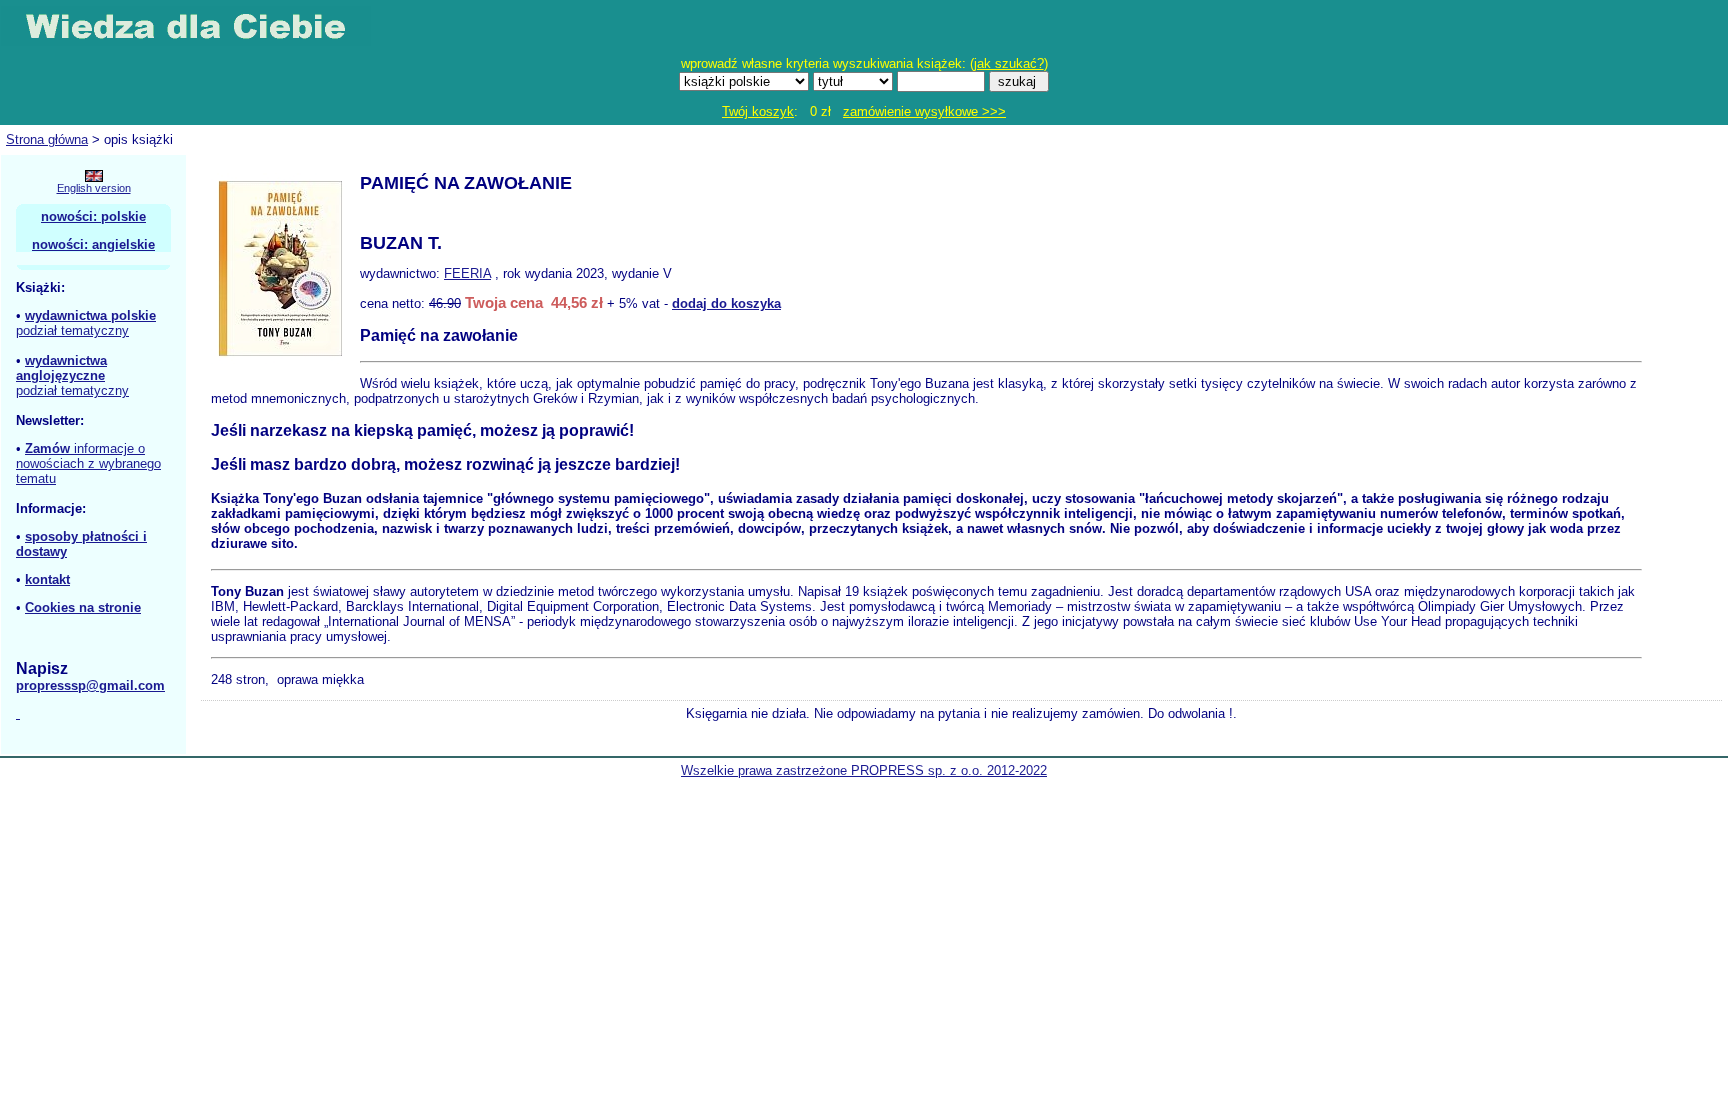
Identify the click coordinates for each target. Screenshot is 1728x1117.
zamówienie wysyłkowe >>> (924, 111)
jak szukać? (1009, 63)
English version (94, 188)
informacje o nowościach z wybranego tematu (88, 463)
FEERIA (467, 273)
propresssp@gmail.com (90, 685)
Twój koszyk (758, 111)
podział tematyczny (72, 330)
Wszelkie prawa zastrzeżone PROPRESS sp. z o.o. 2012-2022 (864, 770)
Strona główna (47, 139)
